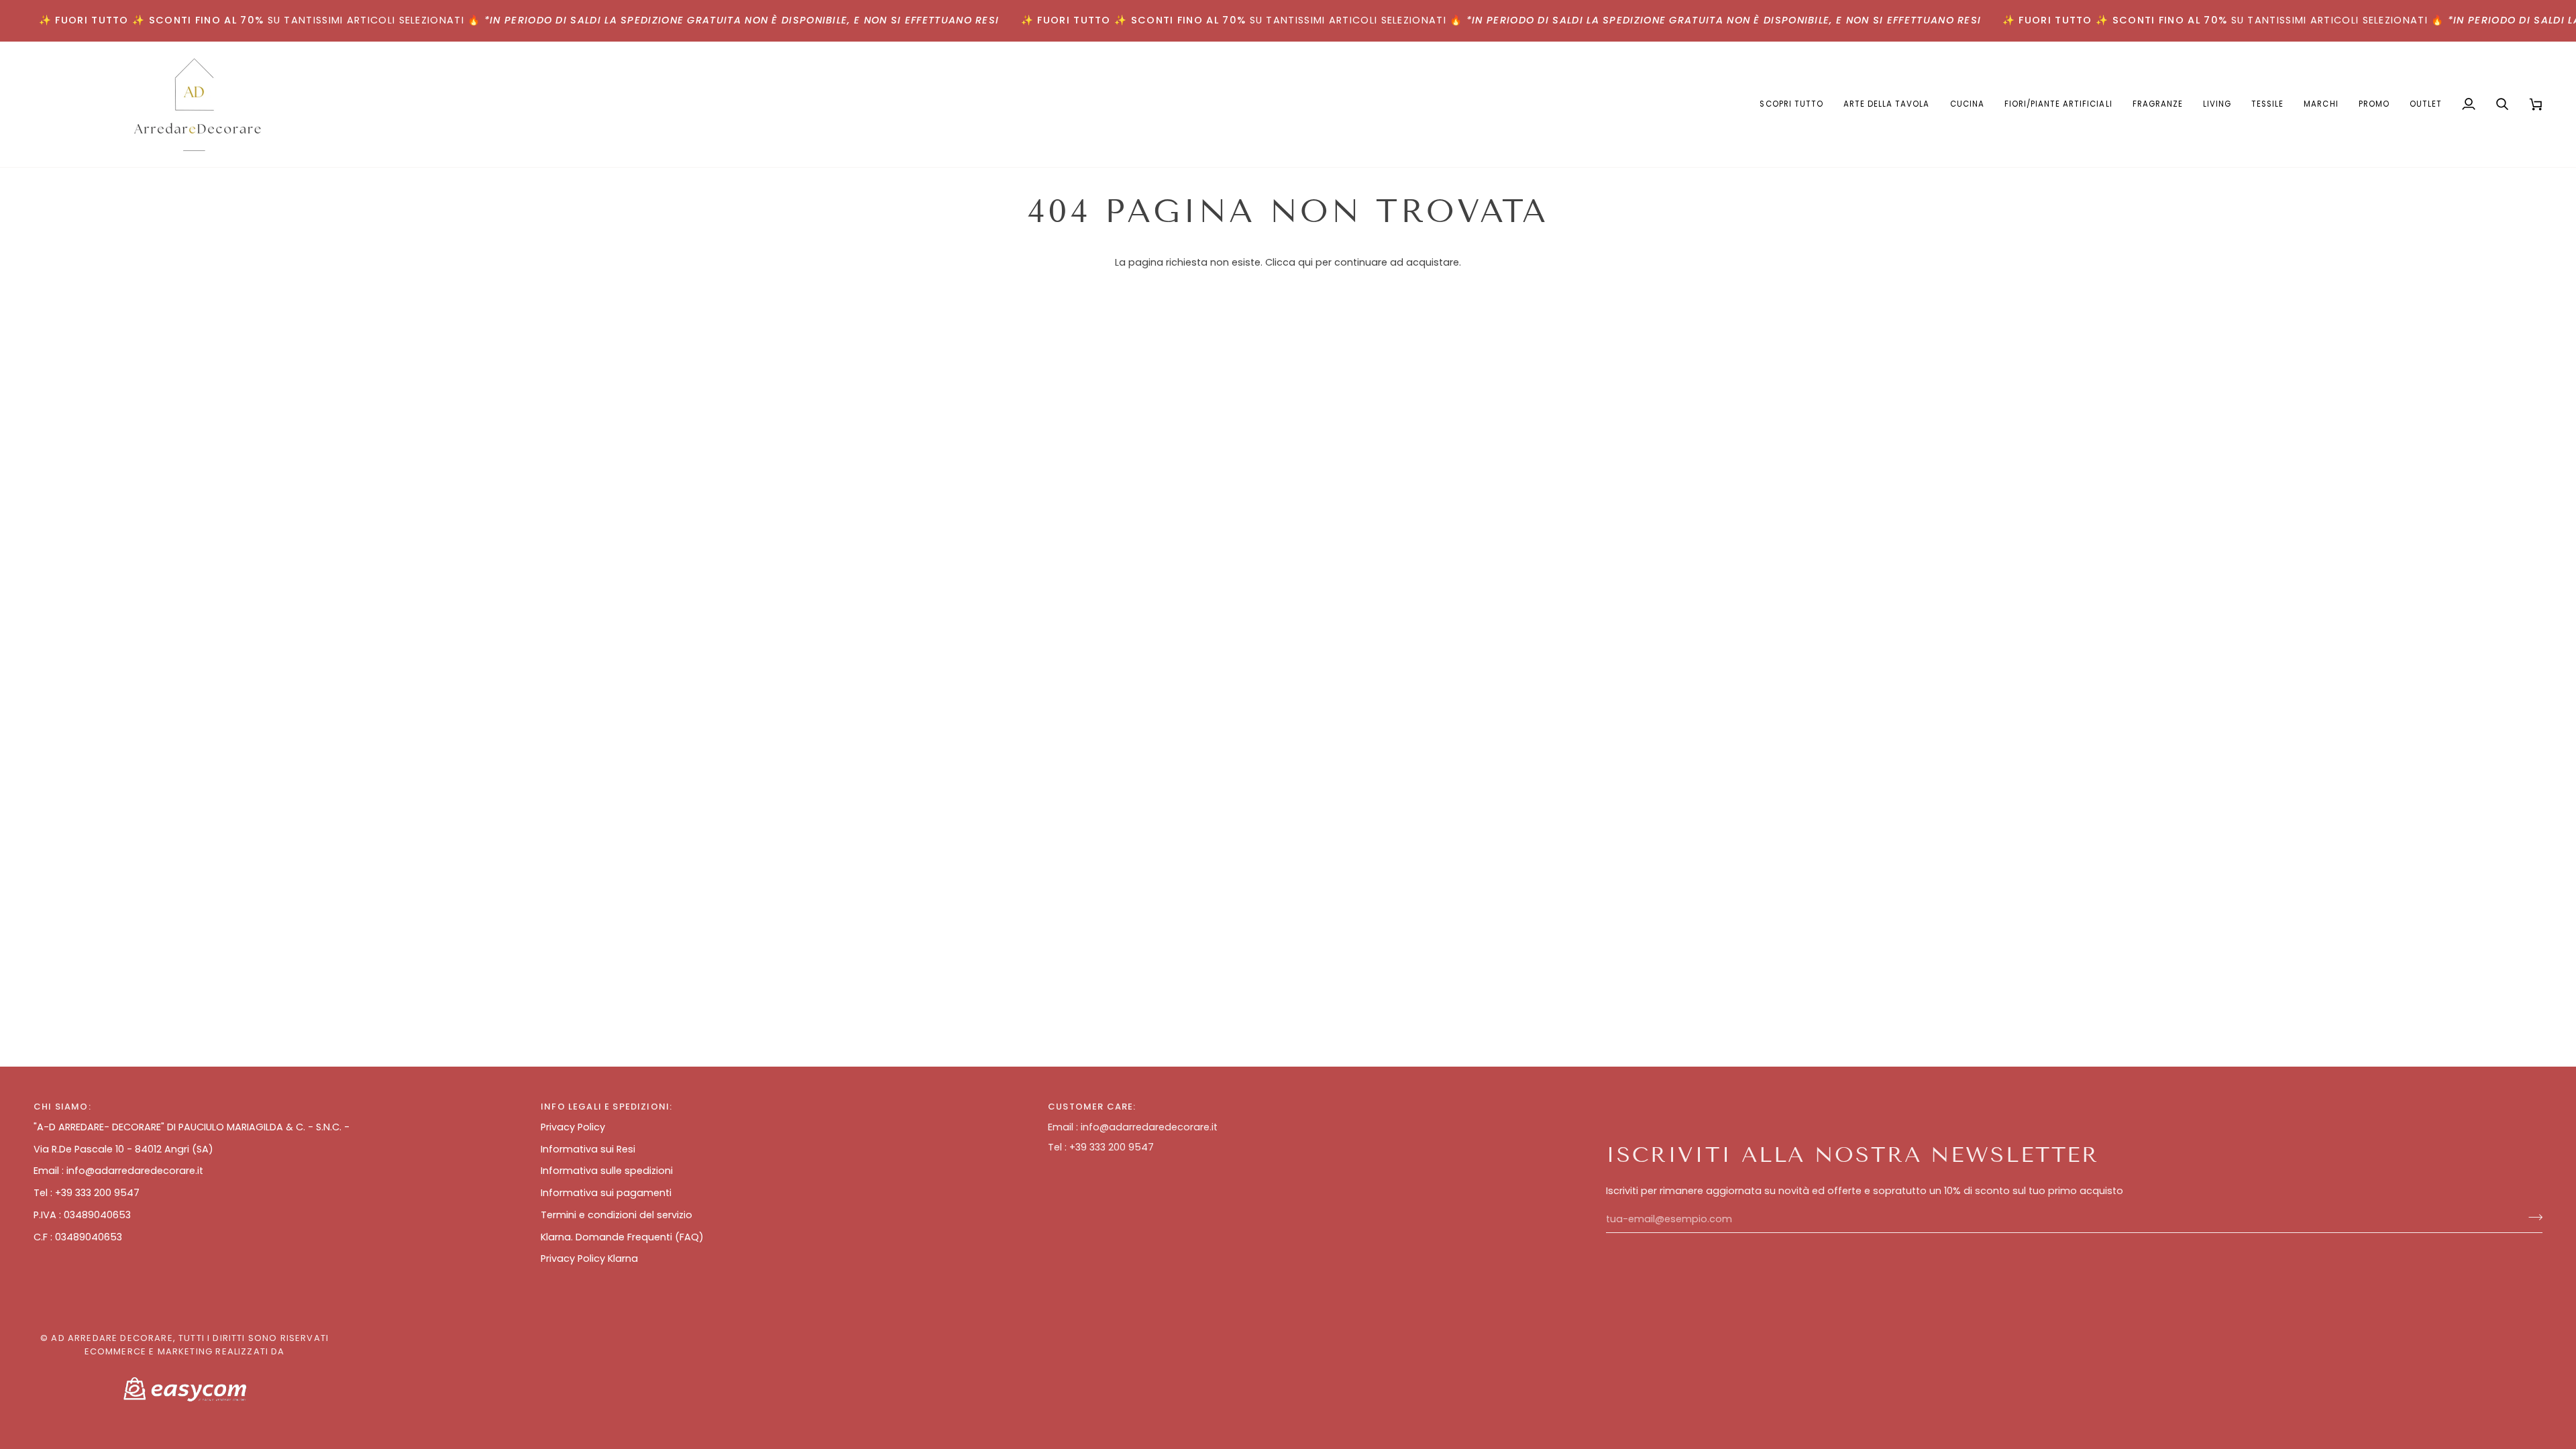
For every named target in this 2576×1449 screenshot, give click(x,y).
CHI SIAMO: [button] (62, 1107)
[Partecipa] (2531, 1218)
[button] (1887, 104)
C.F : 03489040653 (78, 1237)
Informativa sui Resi (588, 1149)
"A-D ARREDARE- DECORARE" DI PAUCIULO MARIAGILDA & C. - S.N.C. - (192, 1127)
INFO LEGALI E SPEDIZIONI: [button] (606, 1107)
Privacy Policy (573, 1127)
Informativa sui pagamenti (606, 1193)
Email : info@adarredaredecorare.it (118, 1171)
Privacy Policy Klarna (589, 1258)
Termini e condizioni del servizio (616, 1215)
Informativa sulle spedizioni (607, 1171)
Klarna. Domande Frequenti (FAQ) (622, 1237)
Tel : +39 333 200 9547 (87, 1193)
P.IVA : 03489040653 (82, 1215)
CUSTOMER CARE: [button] (1092, 1107)
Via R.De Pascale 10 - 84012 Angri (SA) (123, 1149)
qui (1305, 262)
